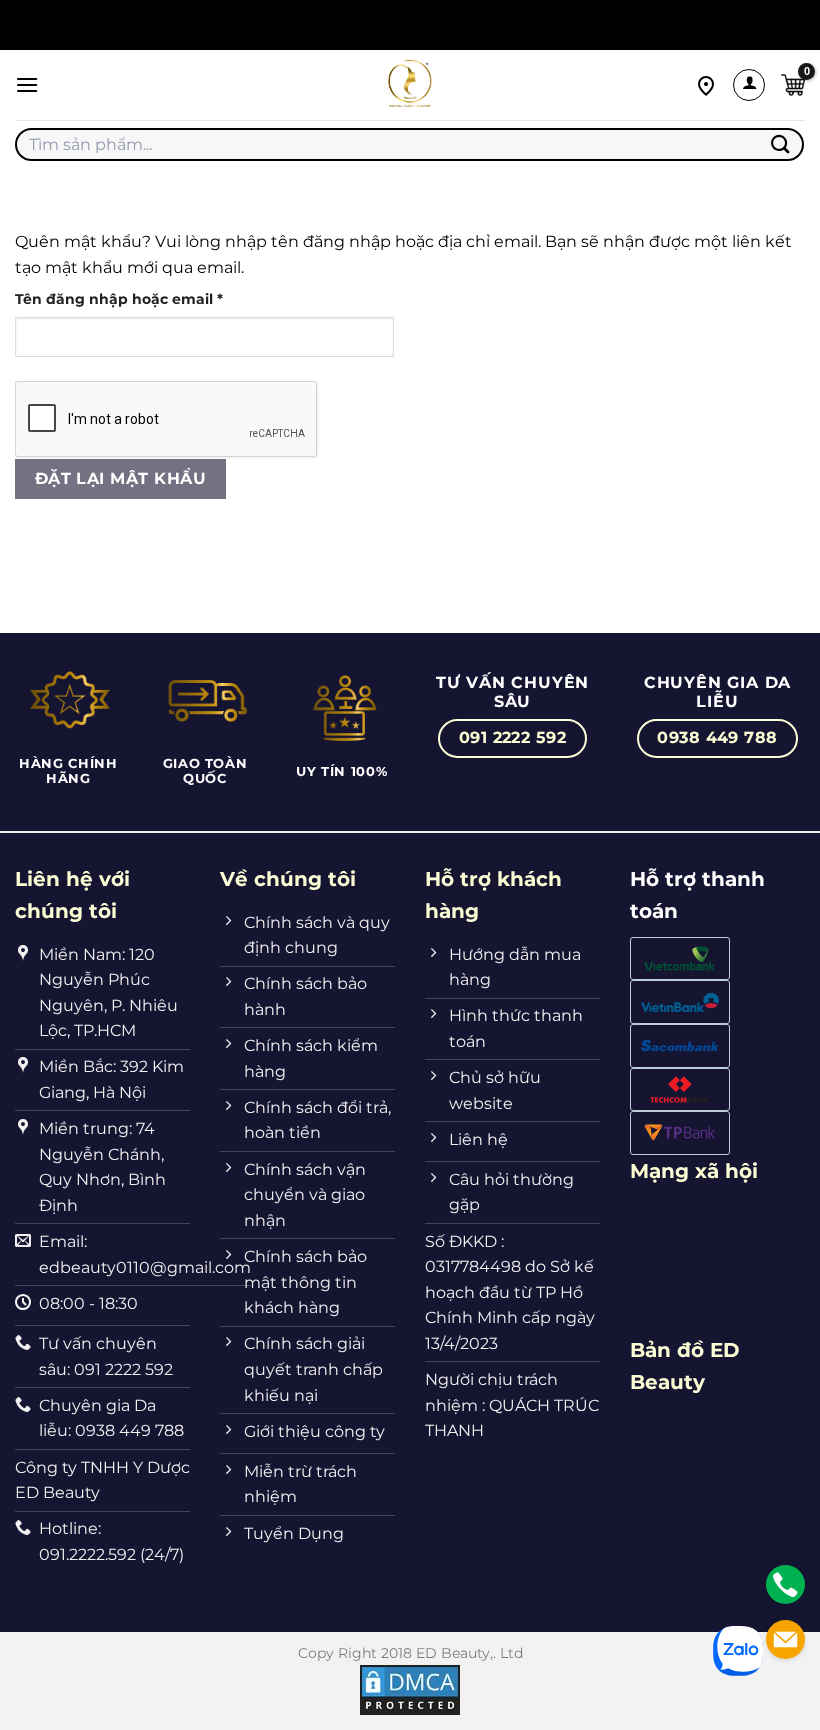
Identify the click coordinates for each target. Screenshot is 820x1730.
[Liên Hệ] (785, 1584)
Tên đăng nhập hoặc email (137, 300)
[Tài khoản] (749, 85)
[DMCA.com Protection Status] (410, 1689)
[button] (27, 84)
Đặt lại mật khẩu (120, 478)
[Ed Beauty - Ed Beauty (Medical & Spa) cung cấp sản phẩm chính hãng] (410, 85)
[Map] (706, 84)
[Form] (785, 1639)
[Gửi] (781, 144)
